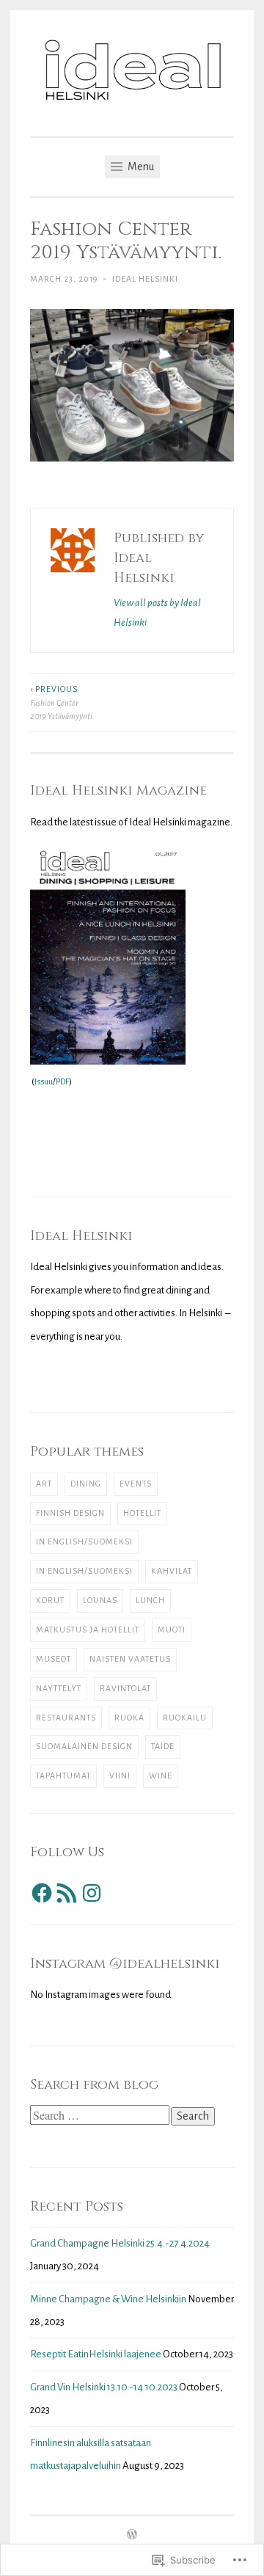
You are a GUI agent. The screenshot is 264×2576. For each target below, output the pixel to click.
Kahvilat (172, 1571)
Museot (54, 1659)
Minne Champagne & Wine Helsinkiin (108, 2299)
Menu (140, 167)
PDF (62, 1081)
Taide (163, 1746)
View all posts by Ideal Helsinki (157, 613)
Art (44, 1484)
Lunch (150, 1600)
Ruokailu (185, 1718)
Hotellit (142, 1513)
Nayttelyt (59, 1688)
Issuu (44, 1081)
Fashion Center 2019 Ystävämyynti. (62, 703)
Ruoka (129, 1718)
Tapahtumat (63, 1776)
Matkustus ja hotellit (88, 1630)
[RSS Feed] (67, 1893)
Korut (50, 1600)
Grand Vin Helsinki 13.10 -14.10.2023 (104, 2387)
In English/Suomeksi (84, 1541)
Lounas (100, 1600)
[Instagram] (92, 1893)
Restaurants (66, 1718)
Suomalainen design (84, 1746)
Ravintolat (125, 1688)
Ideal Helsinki (145, 279)
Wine (161, 1776)
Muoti (172, 1630)
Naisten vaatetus (130, 1659)
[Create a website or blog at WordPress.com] (132, 2536)
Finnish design (70, 1513)
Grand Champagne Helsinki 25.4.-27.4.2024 (120, 2243)
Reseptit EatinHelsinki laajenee (96, 2354)
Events (136, 1484)
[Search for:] (100, 2116)
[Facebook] (42, 1893)
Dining (86, 1484)
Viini (120, 1776)
